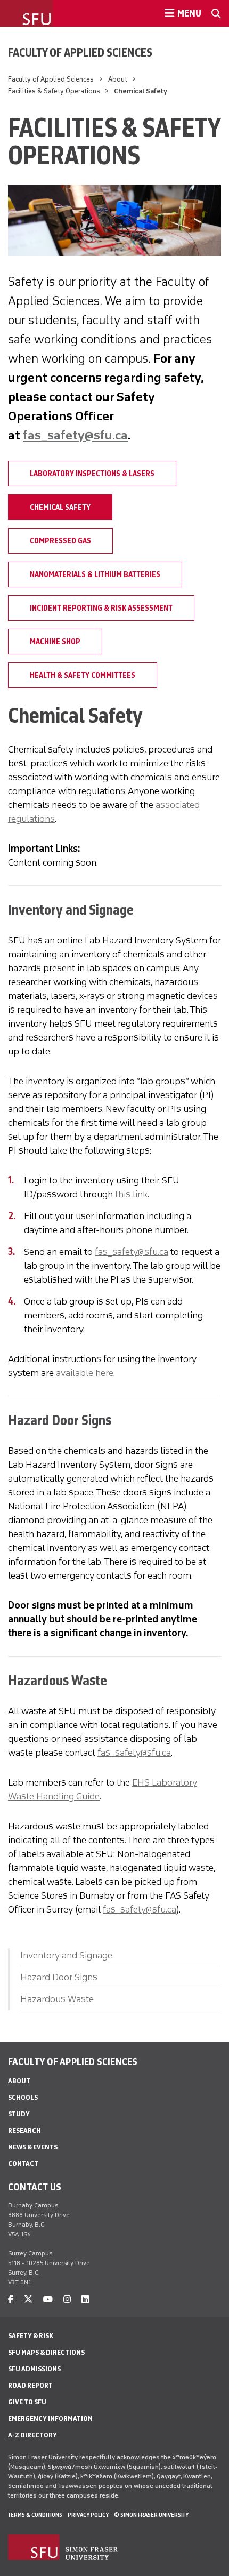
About (118, 79)
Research (24, 2130)
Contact (23, 2163)
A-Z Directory (32, 2435)
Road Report (30, 2385)
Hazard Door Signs (59, 1977)
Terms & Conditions (35, 2515)
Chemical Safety (60, 507)
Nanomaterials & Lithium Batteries (95, 574)
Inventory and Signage (66, 1955)
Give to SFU (27, 2402)
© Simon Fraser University (151, 2515)
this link (131, 1194)
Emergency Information (50, 2418)
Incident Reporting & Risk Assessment (101, 608)
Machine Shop (55, 642)
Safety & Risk (31, 2336)
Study (19, 2114)
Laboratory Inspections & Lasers (92, 474)
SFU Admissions (34, 2369)
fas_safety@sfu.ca (75, 435)
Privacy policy (88, 2515)
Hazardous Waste (57, 1999)
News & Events (33, 2147)
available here (85, 1373)
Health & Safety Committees (83, 675)
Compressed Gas (60, 541)
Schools (23, 2097)
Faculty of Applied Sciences (80, 52)
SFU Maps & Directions (46, 2352)
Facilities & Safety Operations (54, 91)
